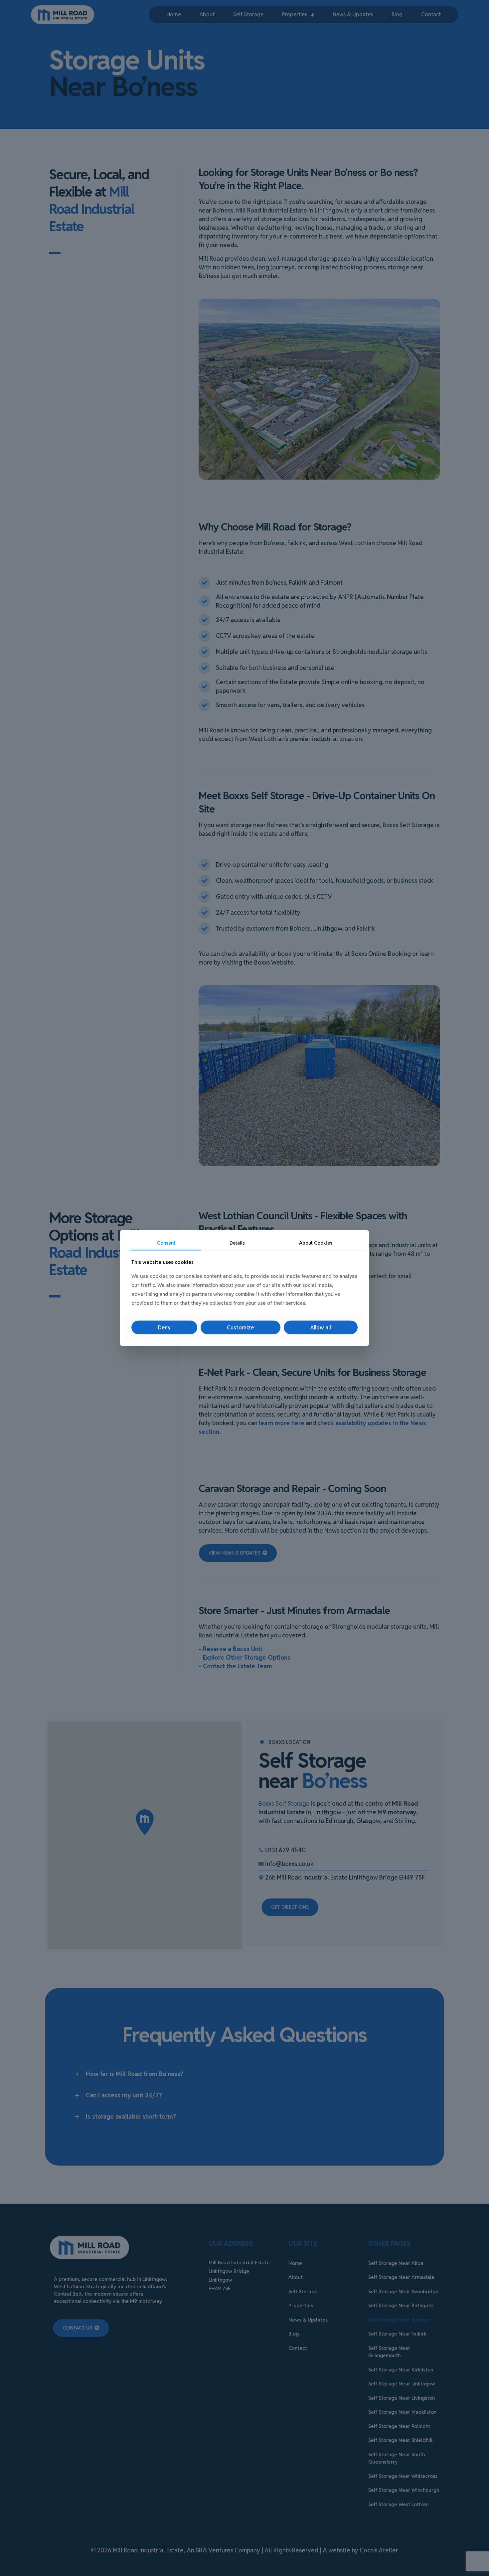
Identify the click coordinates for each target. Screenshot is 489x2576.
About (316, 1243)
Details (237, 1243)
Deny (164, 1328)
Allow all (321, 1328)
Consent (166, 1243)
